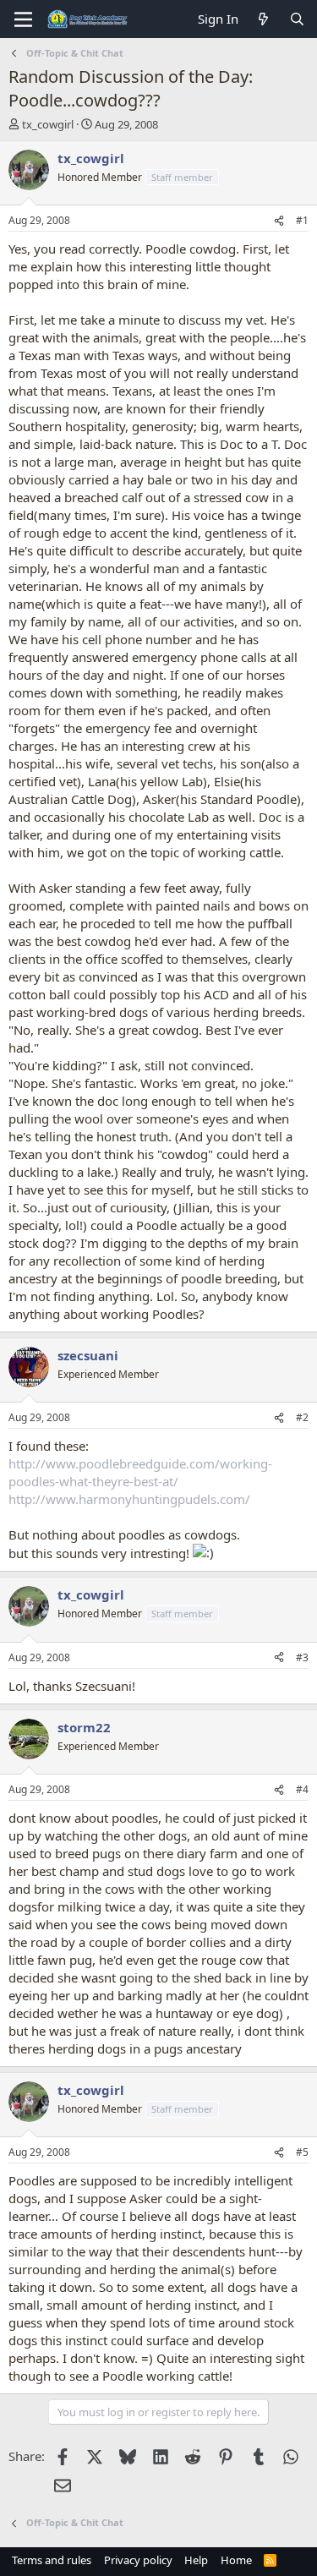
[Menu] (23, 19)
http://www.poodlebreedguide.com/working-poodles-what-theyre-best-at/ (140, 1472)
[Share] (279, 221)
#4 (302, 1789)
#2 (302, 1417)
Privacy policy (138, 2560)
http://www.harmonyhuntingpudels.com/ (129, 1499)
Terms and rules (52, 2560)
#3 (302, 1657)
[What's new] (263, 19)
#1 (302, 220)
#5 (302, 2152)
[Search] (297, 19)
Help (196, 2560)
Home (236, 2560)
